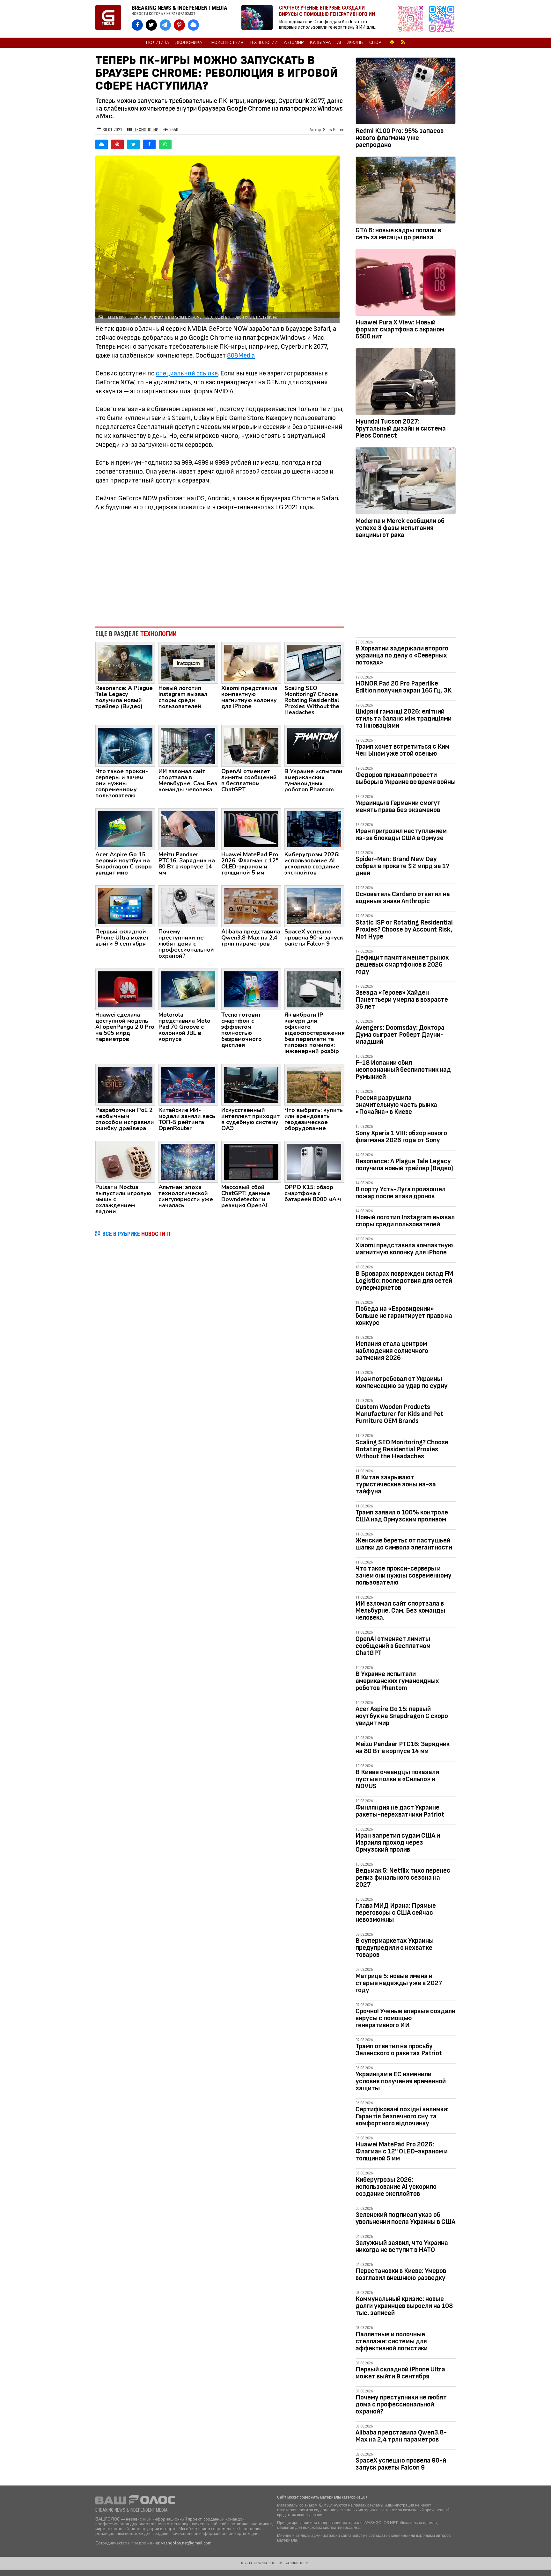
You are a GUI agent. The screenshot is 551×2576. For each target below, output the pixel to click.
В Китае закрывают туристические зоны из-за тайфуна (396, 1484)
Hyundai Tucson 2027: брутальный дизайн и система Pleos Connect (401, 428)
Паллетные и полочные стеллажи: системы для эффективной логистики (392, 2341)
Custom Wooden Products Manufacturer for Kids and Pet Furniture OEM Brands (399, 1414)
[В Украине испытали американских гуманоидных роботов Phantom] (314, 745)
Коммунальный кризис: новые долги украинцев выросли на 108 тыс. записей (404, 2306)
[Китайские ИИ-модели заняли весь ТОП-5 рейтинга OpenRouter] (188, 1084)
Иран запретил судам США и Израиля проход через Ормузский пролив (398, 1843)
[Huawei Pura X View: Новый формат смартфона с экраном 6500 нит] (406, 284)
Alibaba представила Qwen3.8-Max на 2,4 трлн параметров (401, 2436)
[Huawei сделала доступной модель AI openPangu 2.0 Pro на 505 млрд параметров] (125, 989)
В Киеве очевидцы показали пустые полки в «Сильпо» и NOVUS (397, 1779)
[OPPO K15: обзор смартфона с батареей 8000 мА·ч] (314, 1161)
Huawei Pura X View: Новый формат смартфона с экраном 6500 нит (400, 329)
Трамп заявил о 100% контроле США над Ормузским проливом (402, 1516)
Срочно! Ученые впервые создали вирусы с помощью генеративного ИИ (405, 2018)
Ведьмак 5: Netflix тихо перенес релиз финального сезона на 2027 (403, 1878)
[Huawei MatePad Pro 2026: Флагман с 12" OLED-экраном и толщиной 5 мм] (251, 829)
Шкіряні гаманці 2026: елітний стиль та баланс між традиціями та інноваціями (404, 718)
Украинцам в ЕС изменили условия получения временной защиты (401, 2081)
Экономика (189, 43)
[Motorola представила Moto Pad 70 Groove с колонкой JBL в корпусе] (188, 989)
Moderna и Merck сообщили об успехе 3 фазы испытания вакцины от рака (400, 528)
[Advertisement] (220, 569)
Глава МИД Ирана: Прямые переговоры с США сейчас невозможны (396, 1913)
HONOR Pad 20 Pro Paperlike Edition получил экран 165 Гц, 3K (404, 687)
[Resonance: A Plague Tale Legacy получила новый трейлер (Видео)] (125, 662)
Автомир (294, 43)
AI (339, 43)
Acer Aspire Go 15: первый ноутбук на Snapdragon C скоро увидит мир (402, 1716)
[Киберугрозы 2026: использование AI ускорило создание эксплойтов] (314, 829)
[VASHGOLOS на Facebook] (137, 25)
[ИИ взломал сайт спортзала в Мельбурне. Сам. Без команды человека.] (188, 745)
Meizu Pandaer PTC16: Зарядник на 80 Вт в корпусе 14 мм (403, 1748)
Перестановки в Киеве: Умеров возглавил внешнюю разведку (401, 2274)
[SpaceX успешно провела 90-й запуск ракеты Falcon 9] (314, 906)
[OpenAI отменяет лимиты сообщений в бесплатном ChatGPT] (251, 745)
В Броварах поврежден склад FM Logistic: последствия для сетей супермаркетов (404, 1281)
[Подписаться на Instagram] (412, 19)
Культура (320, 43)
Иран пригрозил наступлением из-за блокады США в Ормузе (401, 834)
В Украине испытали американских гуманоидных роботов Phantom (397, 1681)
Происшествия (226, 43)
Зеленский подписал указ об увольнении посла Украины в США (405, 2218)
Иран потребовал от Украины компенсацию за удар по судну (402, 1382)
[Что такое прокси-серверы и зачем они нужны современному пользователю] (125, 745)
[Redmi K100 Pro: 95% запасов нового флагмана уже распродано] (406, 92)
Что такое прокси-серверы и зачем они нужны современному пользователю (404, 1575)
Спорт (376, 43)
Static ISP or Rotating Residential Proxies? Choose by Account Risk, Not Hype (404, 929)
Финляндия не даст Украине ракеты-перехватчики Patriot (400, 1811)
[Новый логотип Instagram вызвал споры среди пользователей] (188, 662)
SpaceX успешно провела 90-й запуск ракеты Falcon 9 (401, 2464)
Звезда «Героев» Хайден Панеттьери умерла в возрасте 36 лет (402, 1000)
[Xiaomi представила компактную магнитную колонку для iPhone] (251, 662)
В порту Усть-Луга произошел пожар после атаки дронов (400, 1193)
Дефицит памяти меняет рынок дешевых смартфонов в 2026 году (402, 965)
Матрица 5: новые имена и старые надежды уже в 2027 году (399, 1983)
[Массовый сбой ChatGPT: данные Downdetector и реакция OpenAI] (251, 1161)
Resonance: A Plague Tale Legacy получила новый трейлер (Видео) (404, 1165)
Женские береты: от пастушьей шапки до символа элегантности (404, 1544)
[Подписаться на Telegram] (442, 19)
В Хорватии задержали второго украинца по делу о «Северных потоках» (402, 655)
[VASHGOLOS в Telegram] (165, 25)
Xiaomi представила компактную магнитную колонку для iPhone (404, 1249)
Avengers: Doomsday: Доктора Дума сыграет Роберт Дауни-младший (400, 1035)
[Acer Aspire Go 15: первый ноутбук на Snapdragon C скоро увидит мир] (125, 829)
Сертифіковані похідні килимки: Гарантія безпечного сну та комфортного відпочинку (402, 2116)
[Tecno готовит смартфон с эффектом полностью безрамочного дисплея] (251, 989)
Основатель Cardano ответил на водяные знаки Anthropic (403, 898)
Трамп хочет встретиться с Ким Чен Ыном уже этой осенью (402, 750)
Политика (158, 43)
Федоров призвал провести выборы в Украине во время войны (406, 778)
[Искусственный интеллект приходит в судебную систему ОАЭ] (251, 1084)
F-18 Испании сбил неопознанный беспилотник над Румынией (403, 1070)
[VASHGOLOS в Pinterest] (179, 25)
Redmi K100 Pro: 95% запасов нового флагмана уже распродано (400, 138)
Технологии (264, 43)
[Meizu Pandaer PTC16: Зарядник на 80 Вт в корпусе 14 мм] (188, 829)
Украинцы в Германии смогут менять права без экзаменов (398, 806)
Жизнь (355, 43)
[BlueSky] (102, 144)
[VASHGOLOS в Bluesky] (193, 25)
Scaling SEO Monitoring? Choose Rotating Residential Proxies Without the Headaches (402, 1449)
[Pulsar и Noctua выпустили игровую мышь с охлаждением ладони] (125, 1161)
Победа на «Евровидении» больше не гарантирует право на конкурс (404, 1316)
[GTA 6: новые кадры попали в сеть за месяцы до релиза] (406, 191)
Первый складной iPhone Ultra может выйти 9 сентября (400, 2373)
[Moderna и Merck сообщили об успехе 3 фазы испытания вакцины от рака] (406, 482)
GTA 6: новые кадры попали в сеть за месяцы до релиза (398, 234)
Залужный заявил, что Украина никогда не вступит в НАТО (402, 2246)
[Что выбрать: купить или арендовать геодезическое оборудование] (314, 1084)
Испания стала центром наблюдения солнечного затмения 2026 (392, 1351)
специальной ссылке (187, 373)
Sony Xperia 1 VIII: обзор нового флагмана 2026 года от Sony (401, 1137)
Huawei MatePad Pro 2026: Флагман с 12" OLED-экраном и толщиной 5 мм (402, 2151)
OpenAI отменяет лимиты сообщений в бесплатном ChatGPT (393, 1646)
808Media (241, 356)
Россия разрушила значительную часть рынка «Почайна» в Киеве (396, 1105)
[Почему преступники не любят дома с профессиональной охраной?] (188, 906)
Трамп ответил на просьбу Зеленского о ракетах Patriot (399, 2050)
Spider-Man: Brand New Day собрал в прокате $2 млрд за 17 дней (403, 866)
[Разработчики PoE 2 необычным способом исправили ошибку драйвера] (125, 1084)
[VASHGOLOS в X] (151, 25)
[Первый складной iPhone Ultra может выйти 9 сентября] (125, 906)
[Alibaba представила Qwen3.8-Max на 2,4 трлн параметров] (251, 906)
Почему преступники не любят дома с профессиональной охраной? (401, 2404)
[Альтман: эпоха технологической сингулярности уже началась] (188, 1161)
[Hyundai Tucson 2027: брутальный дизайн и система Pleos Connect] (406, 383)
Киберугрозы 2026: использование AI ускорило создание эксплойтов (396, 2187)
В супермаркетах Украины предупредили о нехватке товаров (395, 1948)
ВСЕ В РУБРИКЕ (137, 1234)
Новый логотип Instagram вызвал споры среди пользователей (405, 1221)
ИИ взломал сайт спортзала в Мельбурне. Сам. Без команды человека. (400, 1611)
